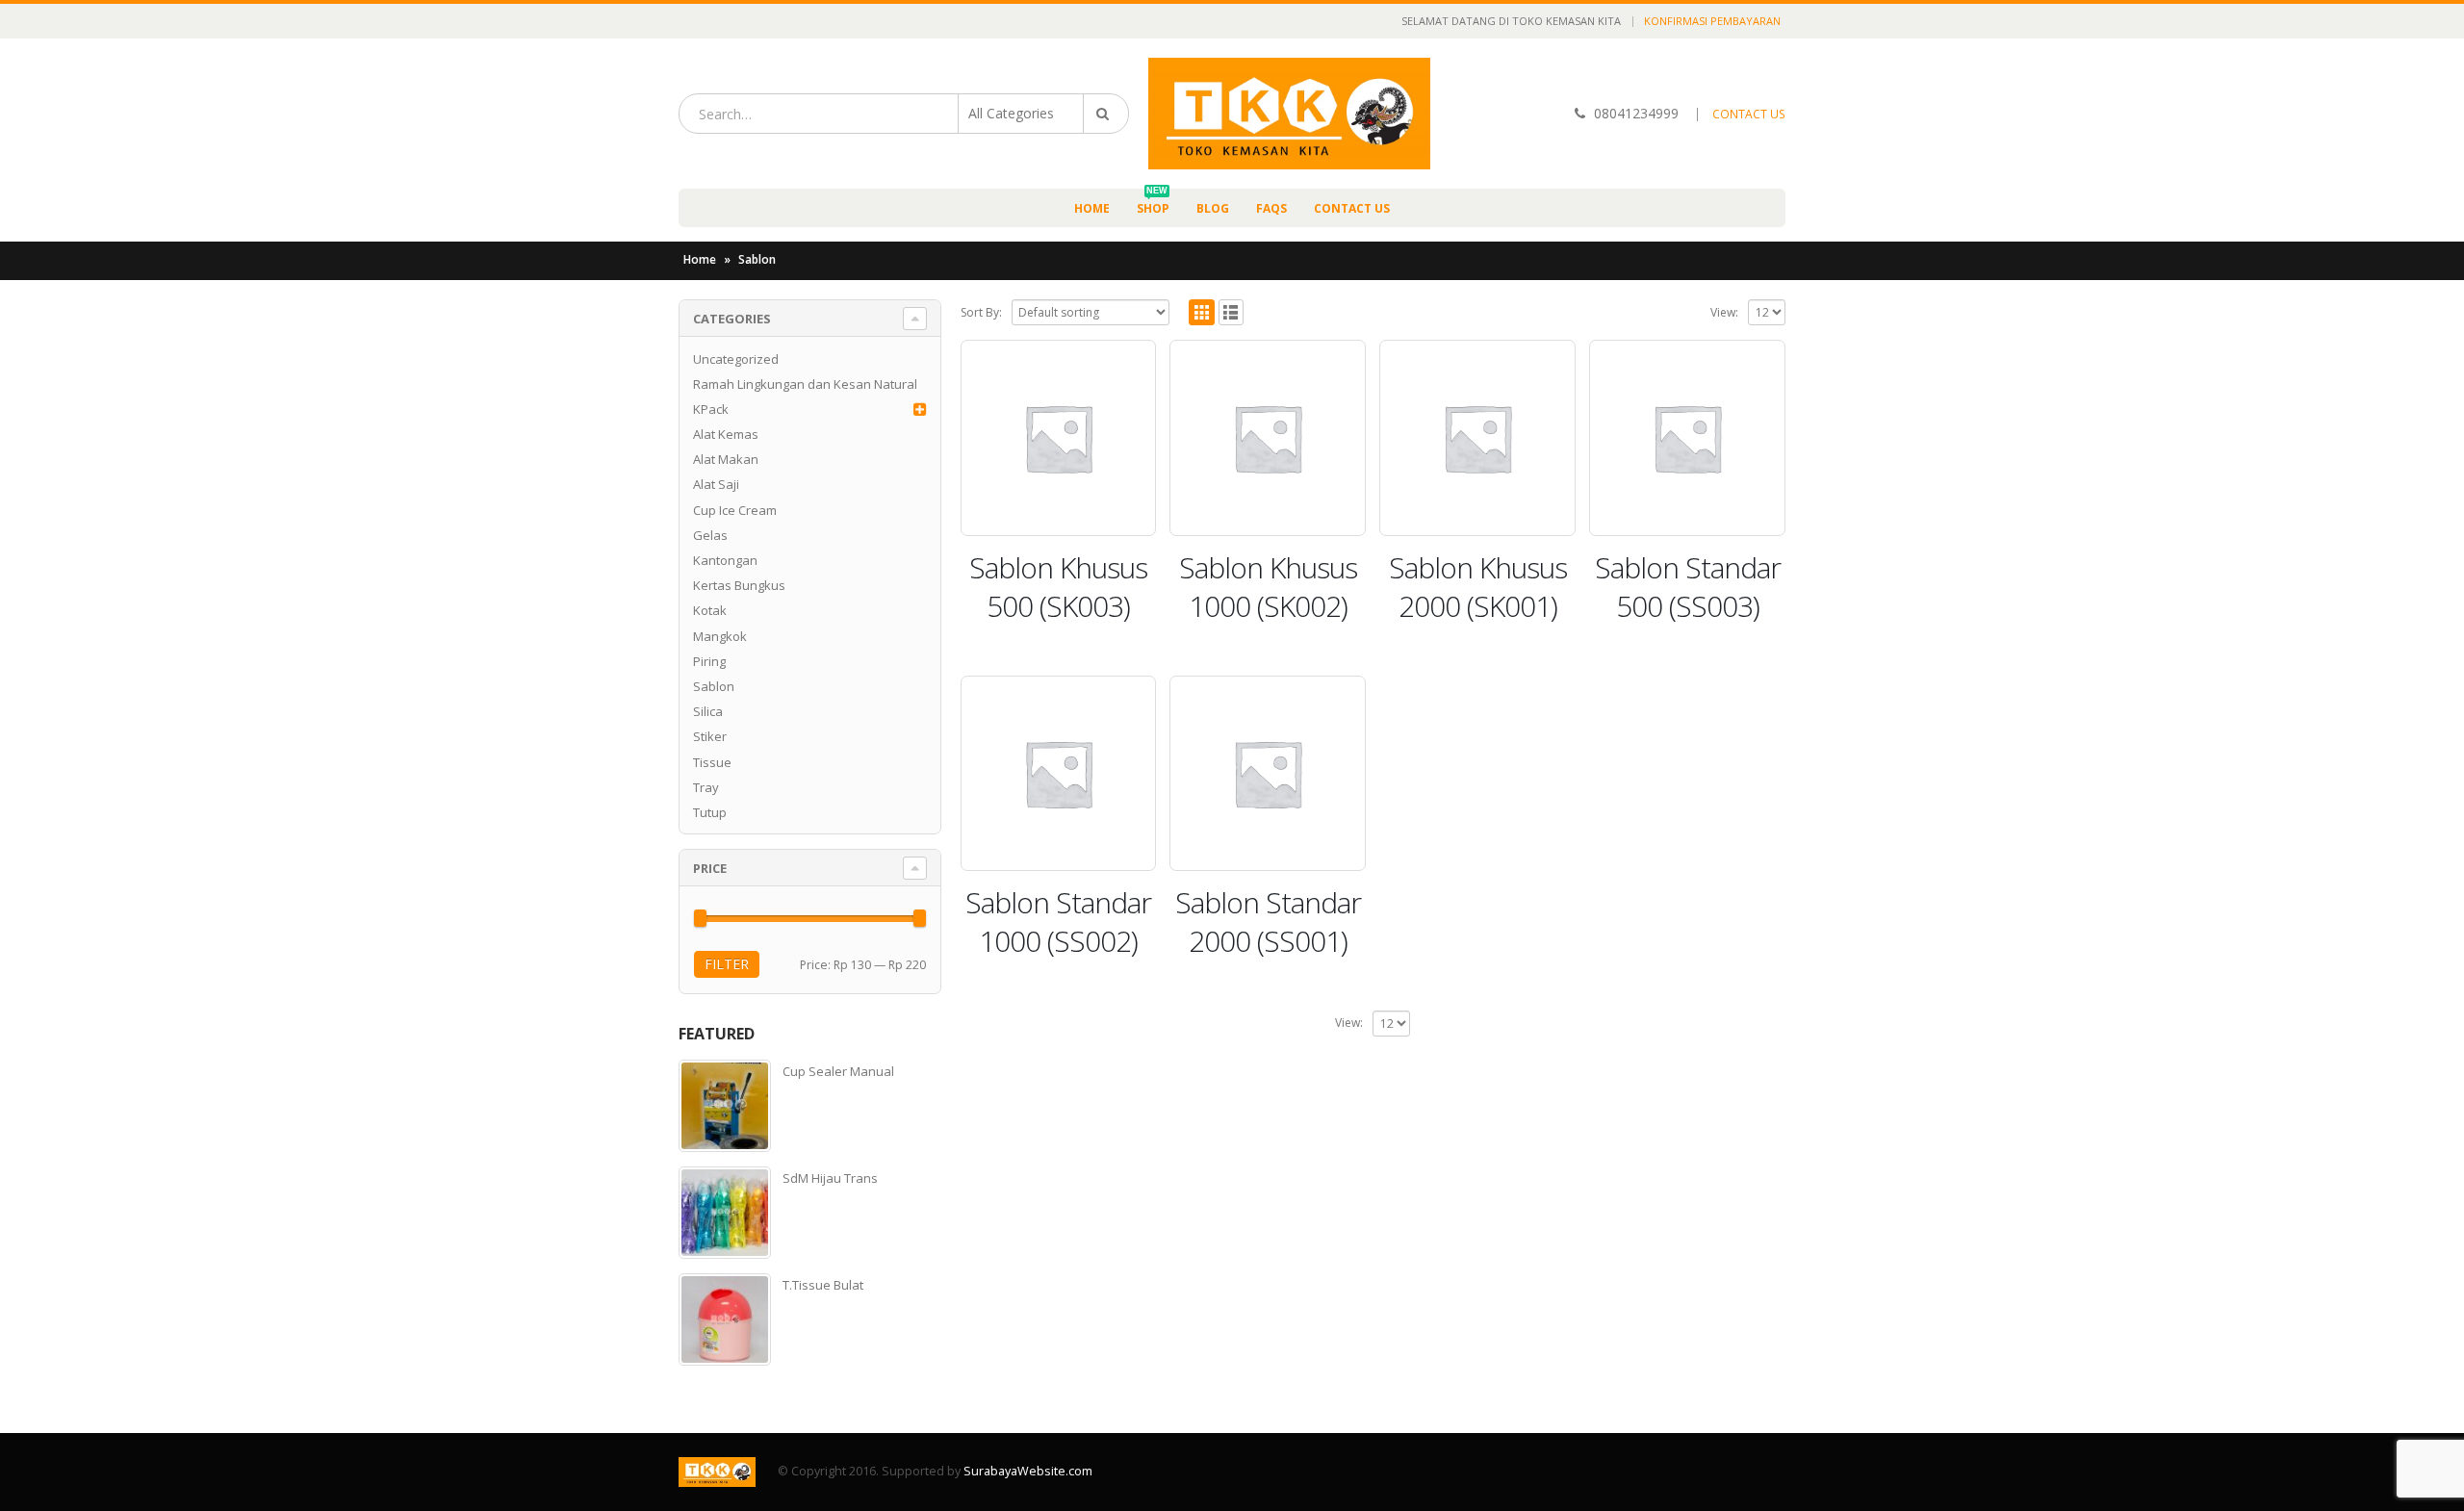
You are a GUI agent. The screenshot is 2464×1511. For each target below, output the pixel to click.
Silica (708, 711)
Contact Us (1352, 208)
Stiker (710, 736)
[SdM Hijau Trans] (725, 1213)
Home (1092, 208)
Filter (727, 964)
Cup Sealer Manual (838, 1071)
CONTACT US (1749, 114)
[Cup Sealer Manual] (725, 1106)
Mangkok (720, 636)
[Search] (1106, 114)
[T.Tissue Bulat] (725, 1319)
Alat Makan (726, 459)
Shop (1153, 203)
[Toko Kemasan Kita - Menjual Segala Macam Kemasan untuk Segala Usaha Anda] (1289, 114)
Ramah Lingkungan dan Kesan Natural (805, 384)
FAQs (1271, 208)
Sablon (714, 686)
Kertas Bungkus (739, 585)
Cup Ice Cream (735, 510)
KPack (711, 409)
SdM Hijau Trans (830, 1178)
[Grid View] (1202, 312)
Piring (709, 661)
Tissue (712, 762)
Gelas (710, 535)
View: (1724, 312)
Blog (1213, 208)
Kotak (710, 610)
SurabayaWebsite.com (1028, 1471)
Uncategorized (736, 359)
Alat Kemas (726, 434)
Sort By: (981, 312)
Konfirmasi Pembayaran (1712, 21)
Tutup (710, 812)
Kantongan (725, 560)
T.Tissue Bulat (823, 1285)
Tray (706, 787)
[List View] (1232, 312)
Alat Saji (716, 484)
